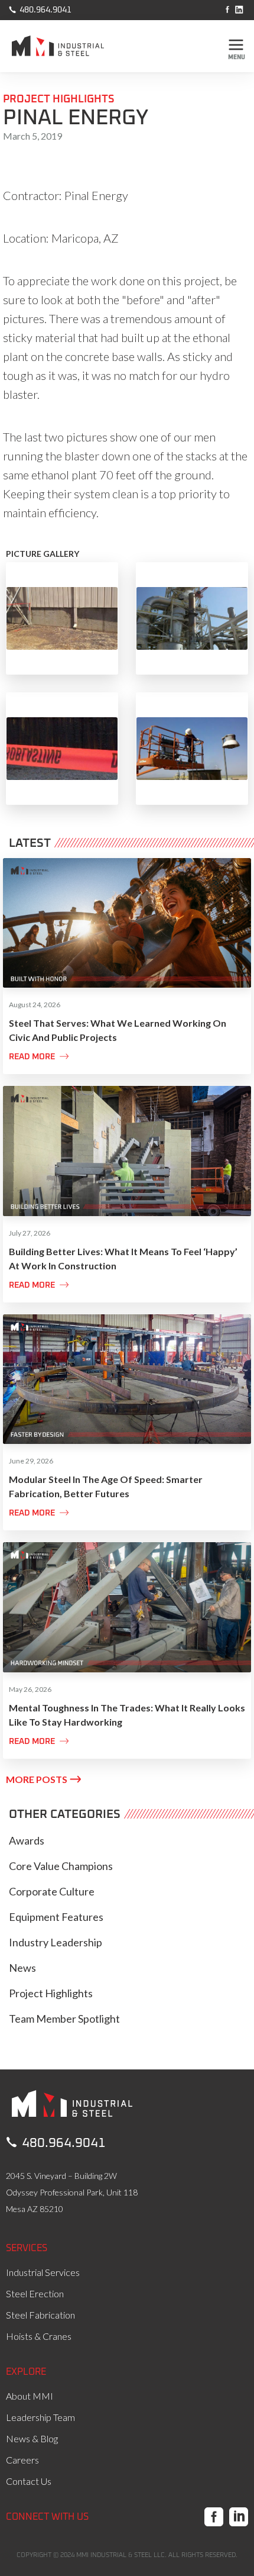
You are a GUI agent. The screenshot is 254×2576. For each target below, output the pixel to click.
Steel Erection (35, 2293)
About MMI (30, 2396)
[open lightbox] (62, 618)
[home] (66, 49)
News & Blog (32, 2438)
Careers (22, 2460)
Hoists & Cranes (39, 2336)
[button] (236, 47)
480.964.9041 (40, 9)
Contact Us (29, 2481)
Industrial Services (43, 2272)
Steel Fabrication (40, 2315)
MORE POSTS (43, 1779)
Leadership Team (40, 2417)
